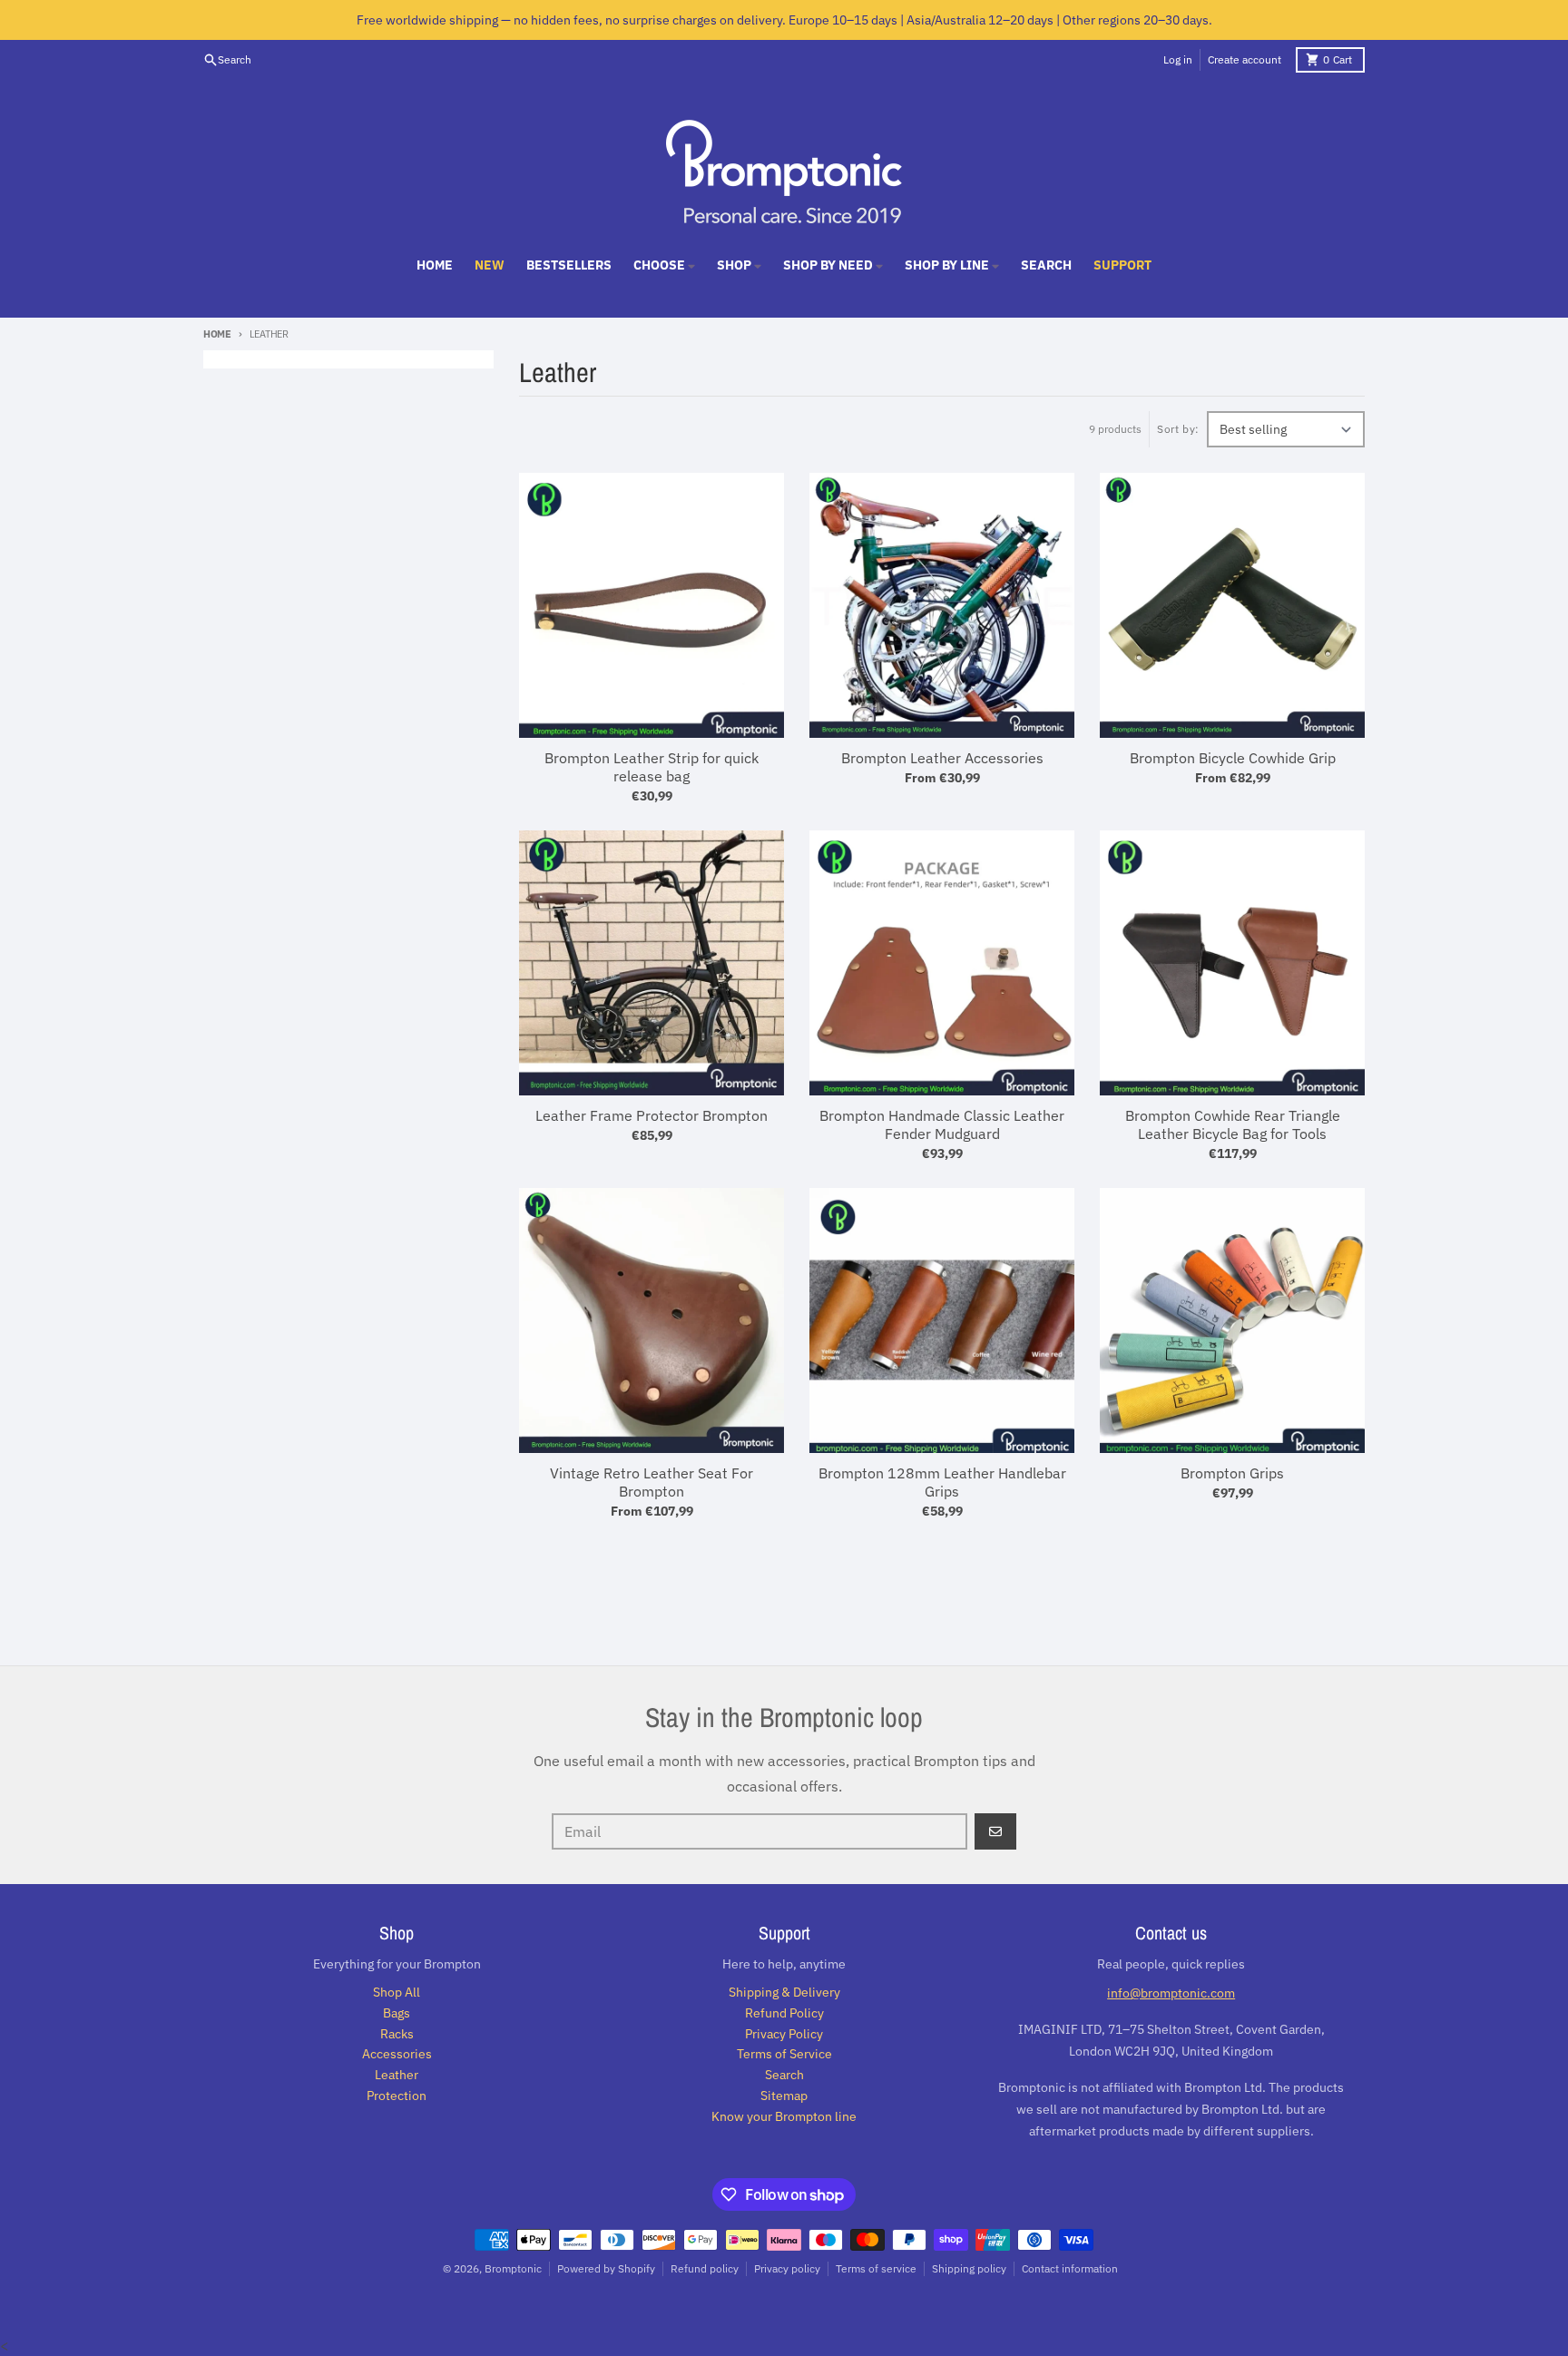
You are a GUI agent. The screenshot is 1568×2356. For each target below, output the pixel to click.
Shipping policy (969, 2268)
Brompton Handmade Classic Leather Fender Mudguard (942, 1124)
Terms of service (876, 2268)
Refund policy (705, 2268)
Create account (1245, 59)
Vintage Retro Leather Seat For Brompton (652, 1482)
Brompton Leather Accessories (942, 758)
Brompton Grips (1232, 1473)
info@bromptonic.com (1171, 1993)
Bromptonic (513, 2268)
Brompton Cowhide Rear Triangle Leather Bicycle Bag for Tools (1233, 1124)
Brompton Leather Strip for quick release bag (652, 767)
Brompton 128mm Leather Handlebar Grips (942, 1482)
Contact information (1070, 2268)
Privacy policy (787, 2268)
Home (217, 334)
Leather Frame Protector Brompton (652, 1115)
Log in (1178, 59)
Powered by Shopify (606, 2268)
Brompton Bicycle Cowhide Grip (1233, 758)
